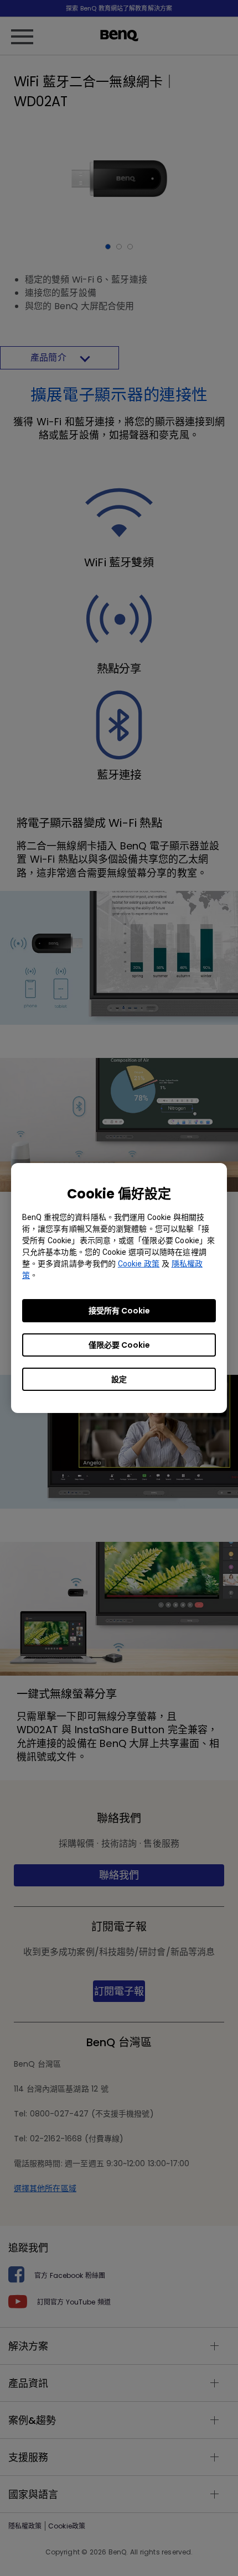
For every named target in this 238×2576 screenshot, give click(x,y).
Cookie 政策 (139, 1264)
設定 (119, 1379)
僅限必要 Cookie (119, 1345)
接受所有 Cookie (119, 1311)
